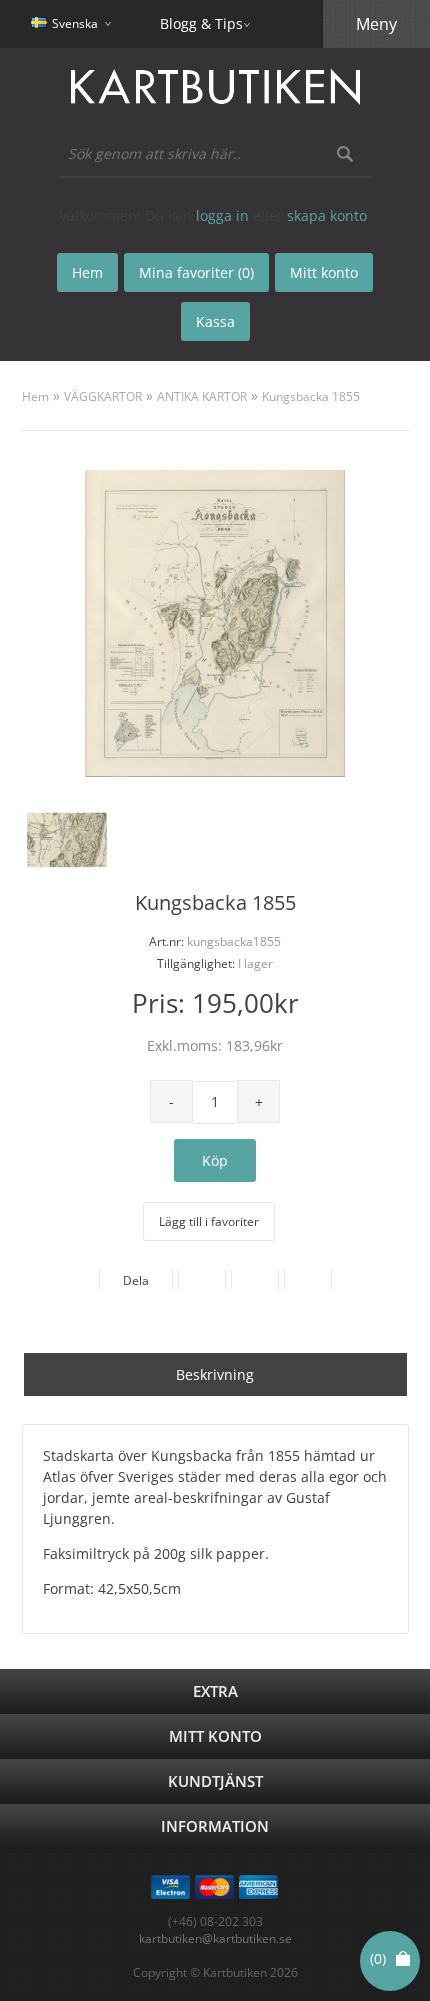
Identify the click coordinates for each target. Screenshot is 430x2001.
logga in (222, 215)
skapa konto (327, 215)
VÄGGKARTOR (103, 396)
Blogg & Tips (201, 23)
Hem (35, 396)
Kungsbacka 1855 (311, 396)
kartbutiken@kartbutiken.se (215, 1938)
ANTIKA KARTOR (202, 396)
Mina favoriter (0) (196, 272)
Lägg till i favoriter (209, 1221)
